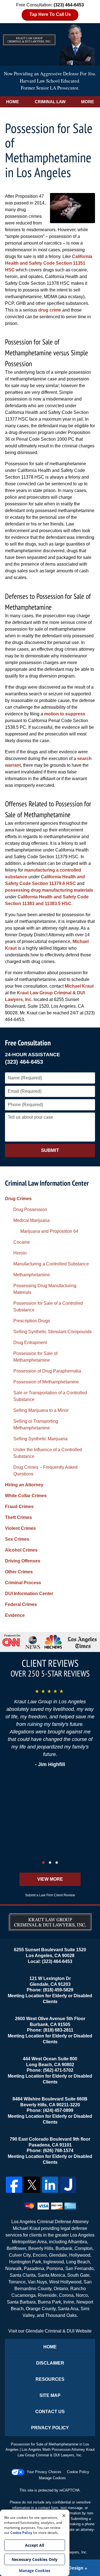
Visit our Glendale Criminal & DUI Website (50, 2331)
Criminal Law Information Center (47, 1183)
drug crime (50, 310)
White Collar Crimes (26, 1496)
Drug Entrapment (30, 1343)
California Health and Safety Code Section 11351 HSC (49, 263)
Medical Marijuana (32, 1220)
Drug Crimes (18, 1199)
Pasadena (34, 2269)
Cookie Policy (78, 2472)
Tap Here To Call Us (50, 14)
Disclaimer (50, 2363)
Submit (50, 1150)
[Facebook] (14, 2185)
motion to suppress (65, 714)
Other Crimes (19, 1572)
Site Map (50, 2395)
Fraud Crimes (19, 1507)
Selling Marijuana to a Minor (41, 1410)
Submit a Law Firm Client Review (50, 1895)
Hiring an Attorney (24, 1485)
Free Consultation (28, 1043)
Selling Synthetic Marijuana (40, 1439)
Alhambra (77, 2242)
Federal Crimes (21, 1604)
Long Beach (78, 2262)
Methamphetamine (32, 1275)
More (87, 102)
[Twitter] (32, 2185)
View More (50, 1879)
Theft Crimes (18, 1517)
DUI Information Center (29, 1594)
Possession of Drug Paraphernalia (47, 1371)
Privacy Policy (50, 2428)
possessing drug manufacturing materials (49, 890)
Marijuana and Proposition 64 (49, 1231)
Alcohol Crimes (21, 1550)
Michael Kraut (79, 986)
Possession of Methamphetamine (46, 1382)
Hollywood (80, 2255)
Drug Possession (30, 1209)
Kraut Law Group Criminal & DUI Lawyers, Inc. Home (50, 44)
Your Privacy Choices (44, 2472)
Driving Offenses (23, 1561)
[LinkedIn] (50, 2185)
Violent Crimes (20, 1528)
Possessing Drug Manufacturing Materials (45, 1289)
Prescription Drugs (32, 1321)
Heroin (20, 1253)
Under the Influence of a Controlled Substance (48, 1453)
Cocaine (22, 1242)
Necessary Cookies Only (35, 2559)
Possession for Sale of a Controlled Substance (48, 1307)
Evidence (15, 1615)
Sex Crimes (17, 1539)
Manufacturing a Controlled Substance (51, 1264)
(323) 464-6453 (24, 1062)
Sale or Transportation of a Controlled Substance (50, 1396)
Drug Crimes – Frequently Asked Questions (45, 1471)
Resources (50, 2379)
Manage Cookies (52, 2478)
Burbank (64, 2248)
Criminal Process (23, 1583)
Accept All (35, 2545)
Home (12, 102)
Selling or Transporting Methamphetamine (36, 1425)
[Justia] (68, 2185)
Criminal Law (50, 102)
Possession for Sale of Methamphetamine (35, 1357)
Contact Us (50, 2412)
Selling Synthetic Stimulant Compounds (52, 1332)
